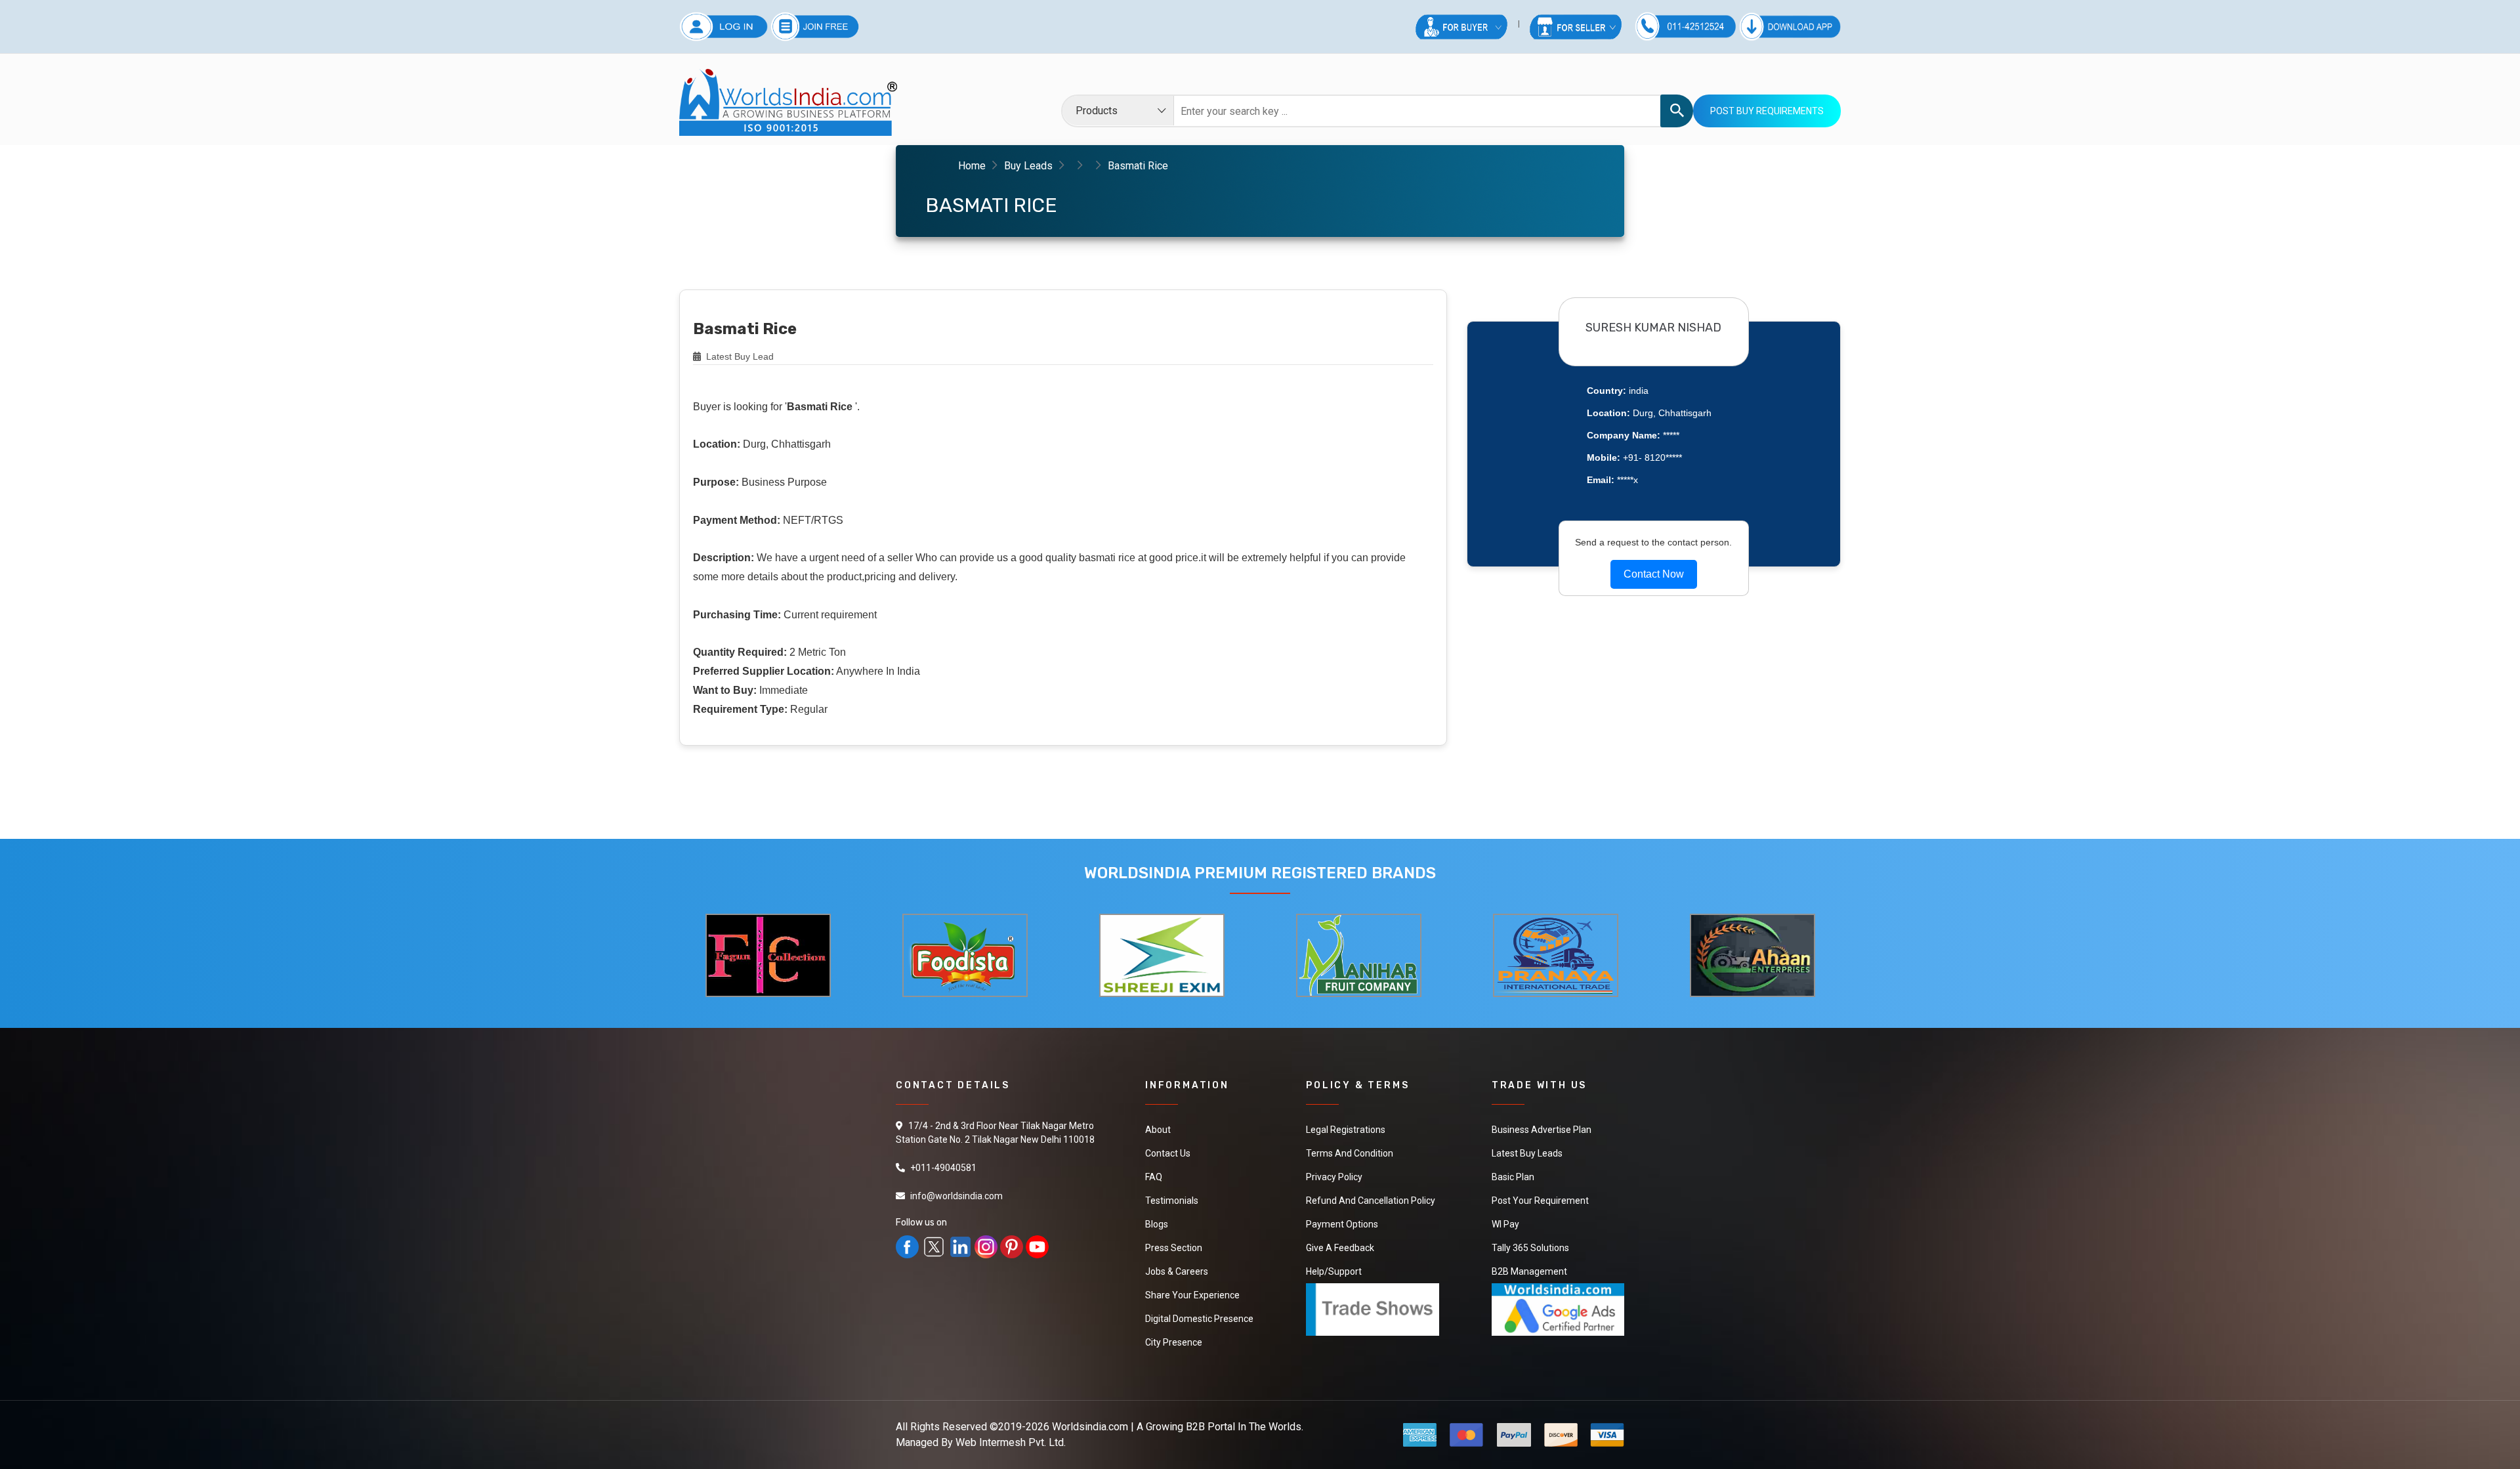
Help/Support (1334, 1271)
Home (972, 166)
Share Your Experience (1192, 1295)
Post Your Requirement (1540, 1201)
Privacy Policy (1334, 1177)
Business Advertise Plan (1542, 1130)
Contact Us (1168, 1153)
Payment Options (1342, 1224)
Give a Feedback (1340, 1248)
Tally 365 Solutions (1530, 1248)
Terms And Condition (1350, 1153)
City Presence (1174, 1342)
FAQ (1154, 1177)
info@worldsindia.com (956, 1196)
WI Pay (1505, 1224)
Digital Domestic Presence (1199, 1319)
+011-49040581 (943, 1168)
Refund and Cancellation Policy (1371, 1201)
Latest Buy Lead (739, 356)
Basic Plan (1513, 1177)
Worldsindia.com (1090, 1427)
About (1158, 1130)
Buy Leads (1028, 166)
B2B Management (1529, 1271)
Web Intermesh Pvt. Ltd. (1011, 1442)
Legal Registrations (1346, 1130)
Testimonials (1172, 1201)
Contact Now (1654, 574)
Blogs (1157, 1224)
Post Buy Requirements (1767, 111)
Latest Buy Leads (1527, 1153)
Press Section (1174, 1248)
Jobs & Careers (1177, 1271)
